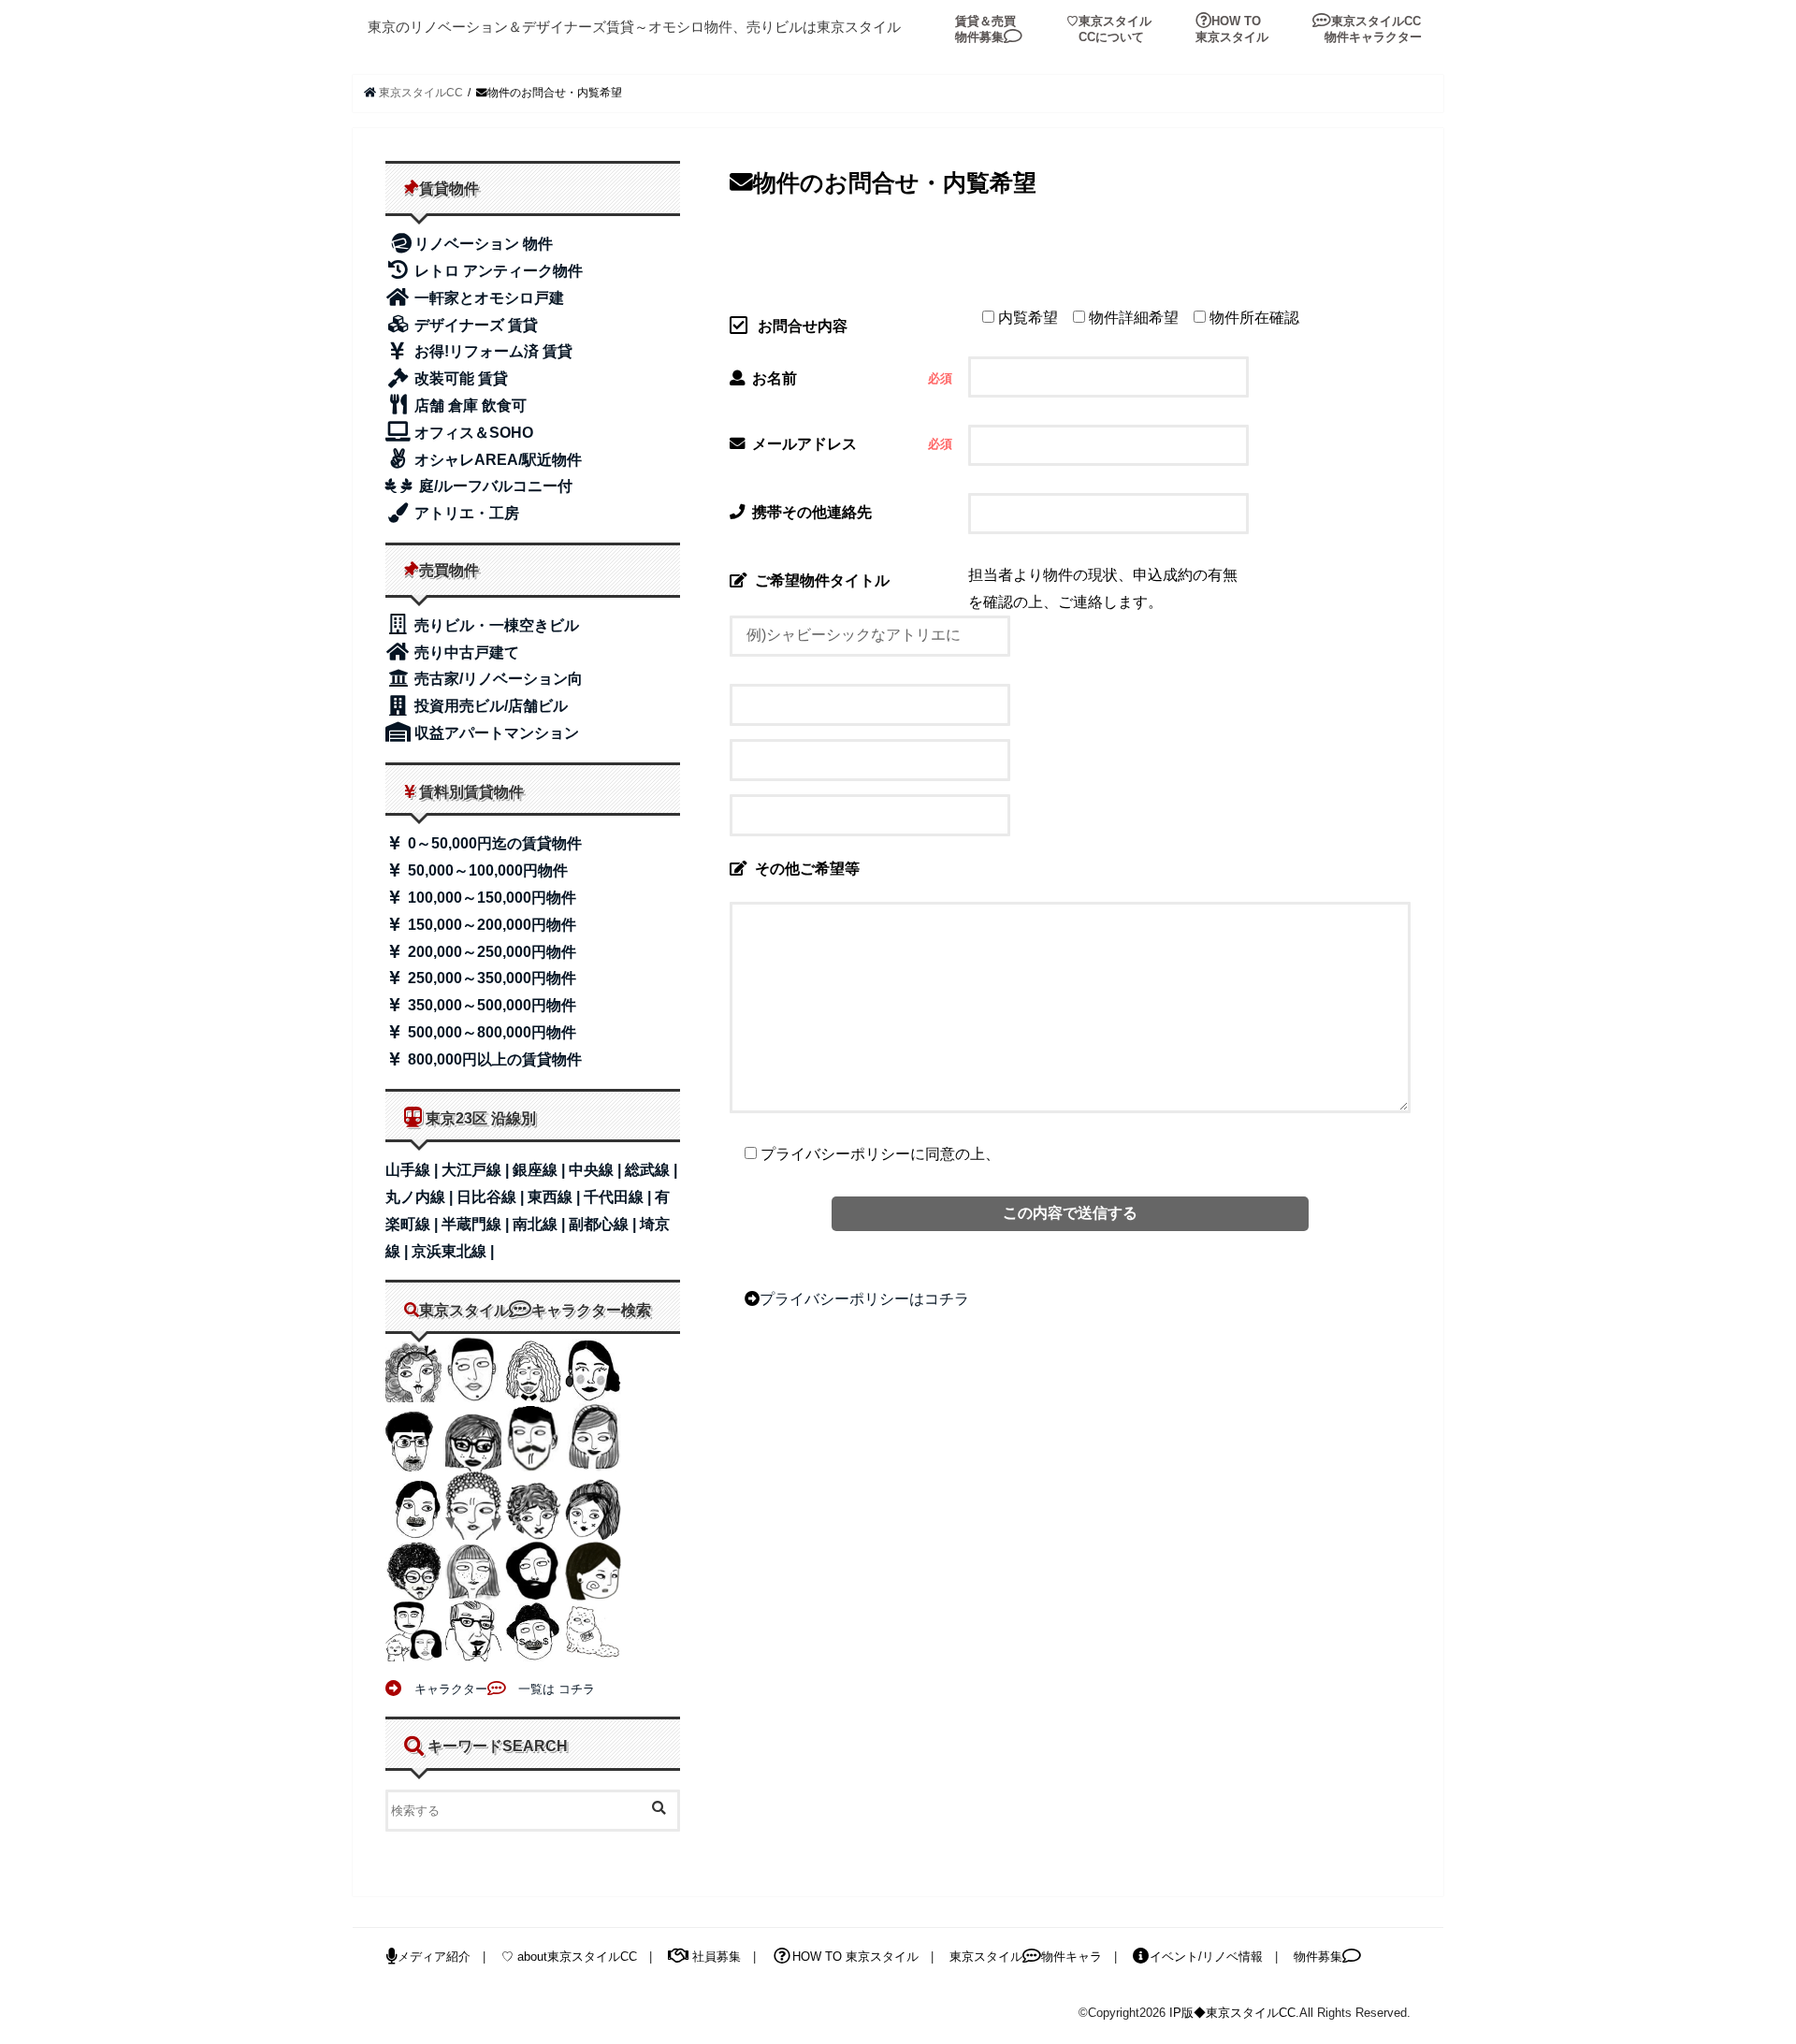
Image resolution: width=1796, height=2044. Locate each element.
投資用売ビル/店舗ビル (489, 706)
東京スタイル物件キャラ (1026, 1957)
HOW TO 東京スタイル (1232, 29)
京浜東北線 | (453, 1251)
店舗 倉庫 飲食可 (469, 406)
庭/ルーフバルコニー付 (494, 486)
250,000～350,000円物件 (490, 978)
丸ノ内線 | (421, 1197)
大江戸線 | (477, 1170)
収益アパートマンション (495, 733)
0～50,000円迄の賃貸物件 (493, 843)
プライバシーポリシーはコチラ (864, 1298)
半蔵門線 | (477, 1224)
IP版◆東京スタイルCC (1232, 2013)
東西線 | (556, 1197)
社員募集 (715, 1957)
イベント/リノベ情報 (1206, 1957)
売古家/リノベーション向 (497, 679)
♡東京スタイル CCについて (1109, 29)
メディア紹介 (434, 1957)
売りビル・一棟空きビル (495, 625)
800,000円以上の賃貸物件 (493, 1059)
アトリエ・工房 (465, 513)
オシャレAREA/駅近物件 (496, 460)
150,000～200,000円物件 (490, 925)
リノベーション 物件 (484, 244)
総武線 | (651, 1170)
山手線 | (413, 1170)
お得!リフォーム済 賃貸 (492, 351)
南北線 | (541, 1224)
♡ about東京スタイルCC (569, 1957)
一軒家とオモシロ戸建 (487, 298)
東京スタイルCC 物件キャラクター (1367, 29)
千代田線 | (619, 1197)
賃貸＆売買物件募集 (985, 29)
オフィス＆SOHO (472, 433)
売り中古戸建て (465, 652)
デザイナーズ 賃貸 (474, 325)
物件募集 (1318, 1957)
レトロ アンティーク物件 (497, 271)
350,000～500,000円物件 (490, 1005)
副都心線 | (604, 1224)
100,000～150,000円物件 (490, 898)
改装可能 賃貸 (459, 378)
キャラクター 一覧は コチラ (499, 1689)
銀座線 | (541, 1170)
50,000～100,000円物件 (486, 870)
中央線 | (597, 1170)
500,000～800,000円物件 (490, 1032)
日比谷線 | (492, 1197)
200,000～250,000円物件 (490, 952)
